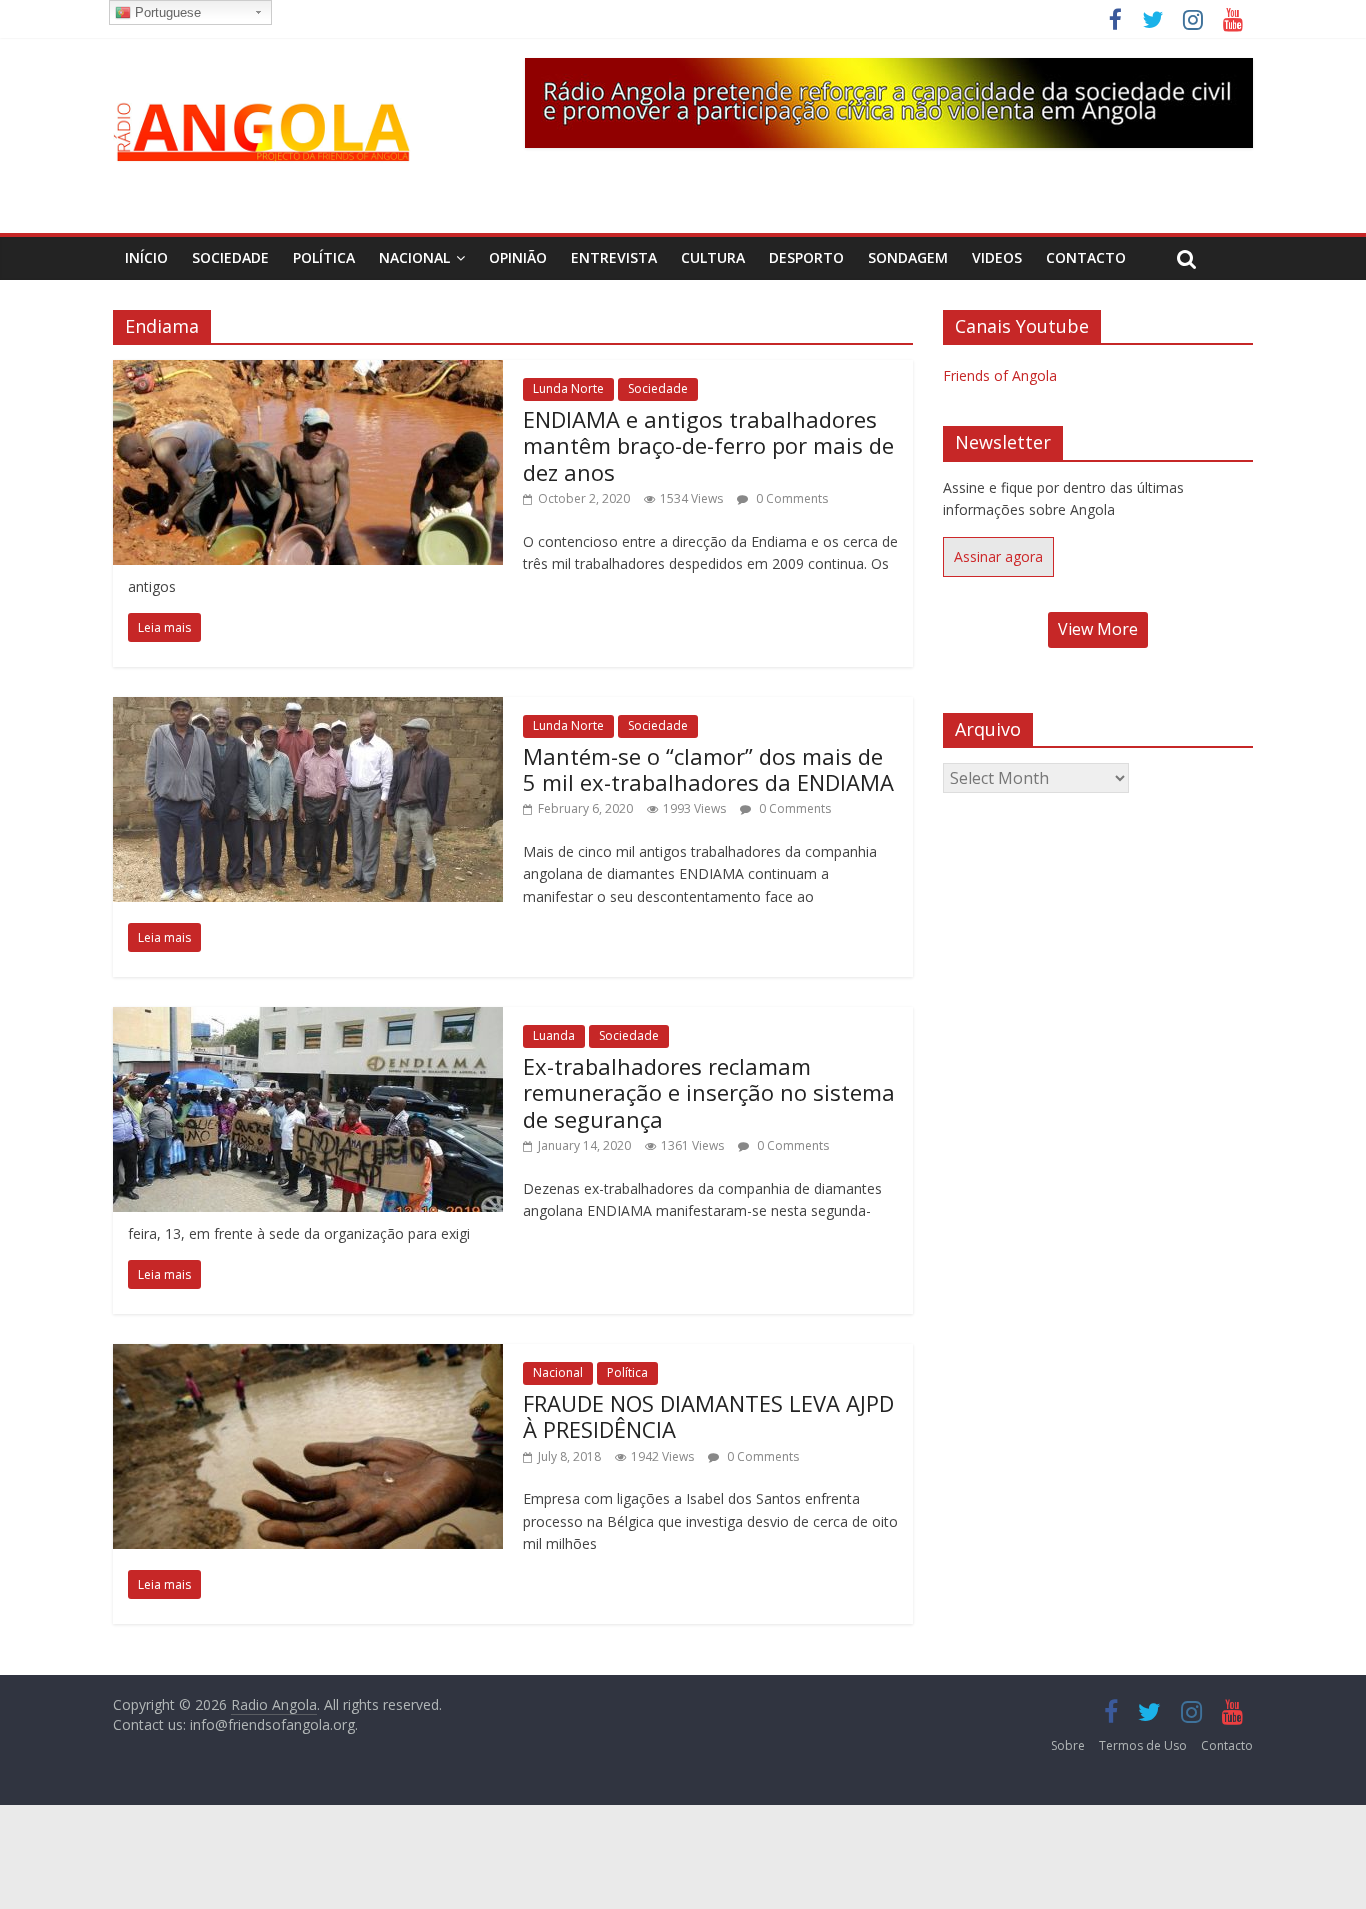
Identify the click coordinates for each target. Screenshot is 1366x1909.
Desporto (806, 257)
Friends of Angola (1000, 375)
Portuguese (166, 12)
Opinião (518, 257)
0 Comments (790, 498)
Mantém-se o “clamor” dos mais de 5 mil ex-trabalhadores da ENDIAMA (708, 769)
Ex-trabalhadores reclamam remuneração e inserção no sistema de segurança (709, 1092)
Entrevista (614, 257)
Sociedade (230, 257)
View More (1098, 629)
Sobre (1068, 1745)
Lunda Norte (568, 388)
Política (324, 257)
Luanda (554, 1035)
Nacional (414, 257)
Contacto (1086, 257)
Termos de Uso (1143, 1745)
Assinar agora (998, 556)
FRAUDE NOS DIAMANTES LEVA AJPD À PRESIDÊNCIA (708, 1416)
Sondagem (908, 257)
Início (146, 257)
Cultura (713, 257)
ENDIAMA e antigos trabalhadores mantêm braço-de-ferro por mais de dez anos (708, 445)
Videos (997, 257)
